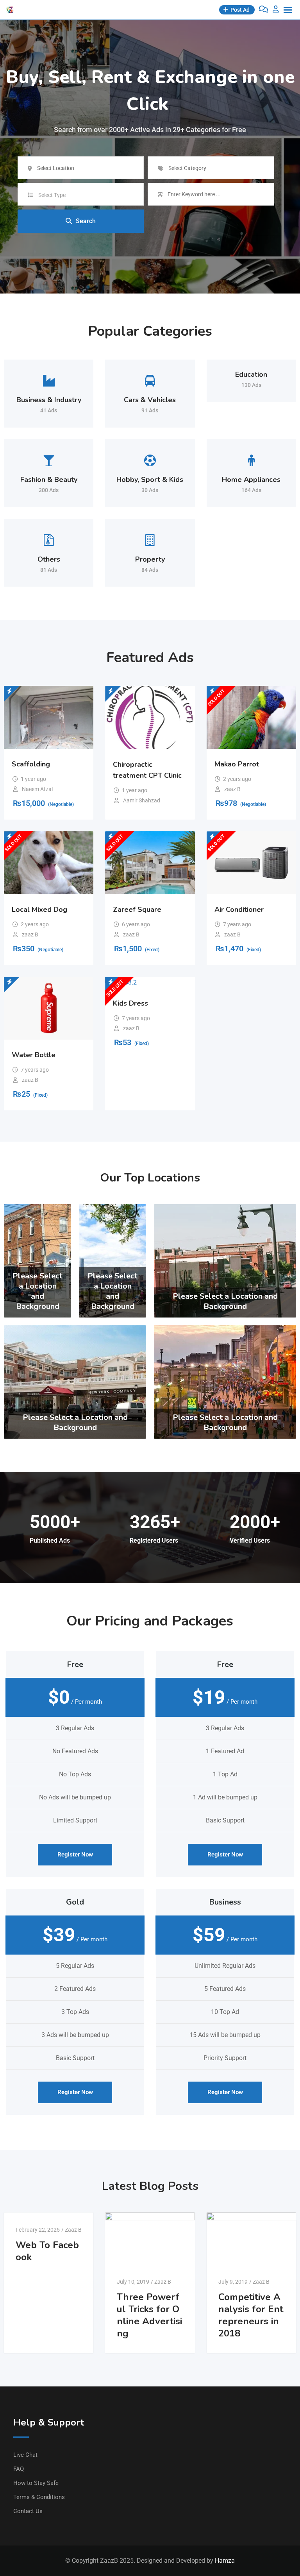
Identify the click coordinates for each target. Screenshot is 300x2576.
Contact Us (28, 2511)
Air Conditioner (239, 909)
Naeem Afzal (37, 789)
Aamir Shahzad (142, 800)
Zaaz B (73, 2230)
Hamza (225, 2561)
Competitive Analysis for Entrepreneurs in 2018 (251, 2315)
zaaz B (232, 789)
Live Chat (25, 2455)
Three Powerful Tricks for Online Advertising (149, 2315)
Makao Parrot (237, 764)
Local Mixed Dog (39, 909)
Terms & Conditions (39, 2497)
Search (86, 221)
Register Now (75, 1855)
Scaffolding (31, 764)
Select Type (52, 195)
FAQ (19, 2469)
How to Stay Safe (36, 2483)
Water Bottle (34, 1055)
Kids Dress (130, 1003)
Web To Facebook (47, 2251)
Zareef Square (137, 909)
